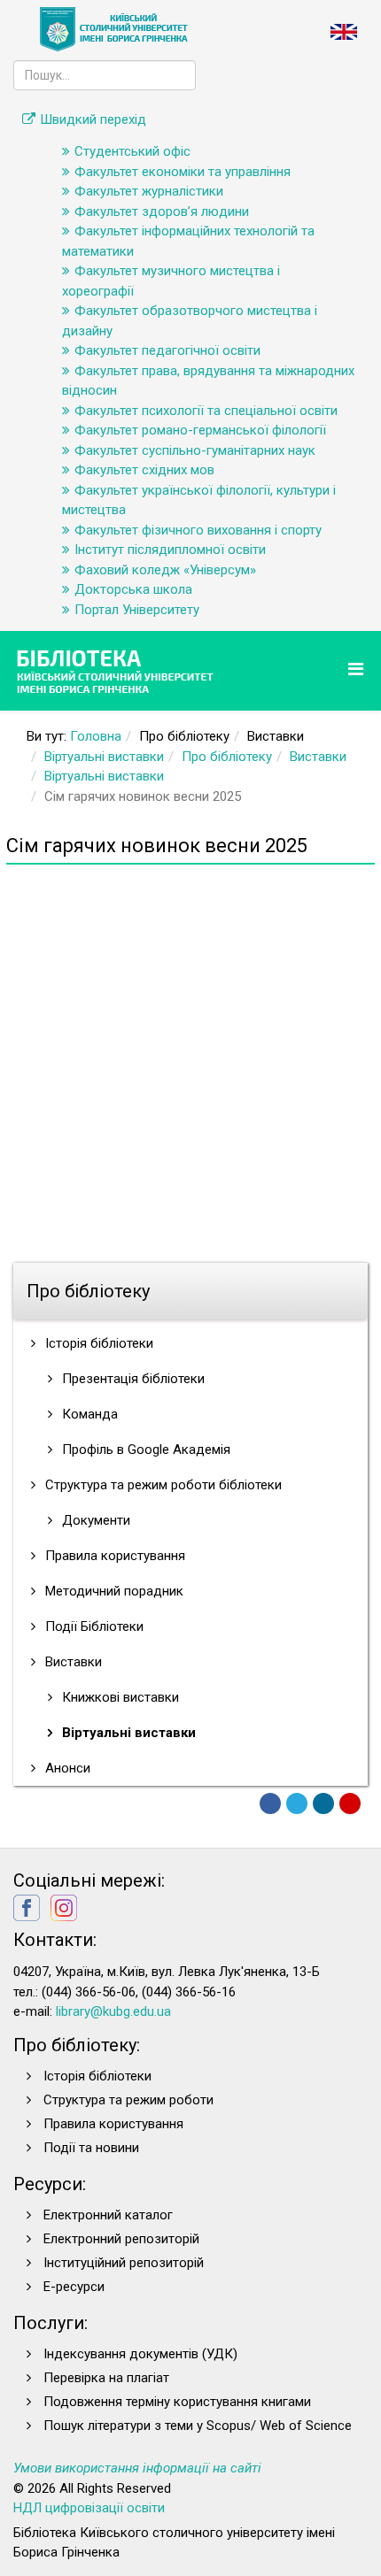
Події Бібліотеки (93, 1626)
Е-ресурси (74, 2287)
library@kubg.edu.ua (113, 2011)
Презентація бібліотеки (132, 1379)
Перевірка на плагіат (106, 2378)
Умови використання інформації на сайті (137, 2468)
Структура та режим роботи (128, 2100)
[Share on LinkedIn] (323, 1803)
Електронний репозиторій (121, 2239)
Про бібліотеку (227, 757)
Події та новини (91, 2148)
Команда (88, 1414)
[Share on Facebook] (270, 1803)
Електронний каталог (108, 2215)
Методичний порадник (113, 1591)
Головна (96, 736)
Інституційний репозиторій (124, 2263)
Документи (94, 1520)
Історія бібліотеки (97, 1343)
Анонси (66, 1768)
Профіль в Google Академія (144, 1449)
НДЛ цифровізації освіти (89, 2508)
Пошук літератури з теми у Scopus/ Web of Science (198, 2426)
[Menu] (358, 669)
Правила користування (113, 1556)
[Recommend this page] (350, 1803)
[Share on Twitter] (297, 1803)
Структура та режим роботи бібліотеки (162, 1485)
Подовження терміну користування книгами (177, 2402)
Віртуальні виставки (104, 757)
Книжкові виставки (119, 1697)
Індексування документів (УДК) (140, 2354)
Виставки (318, 757)
